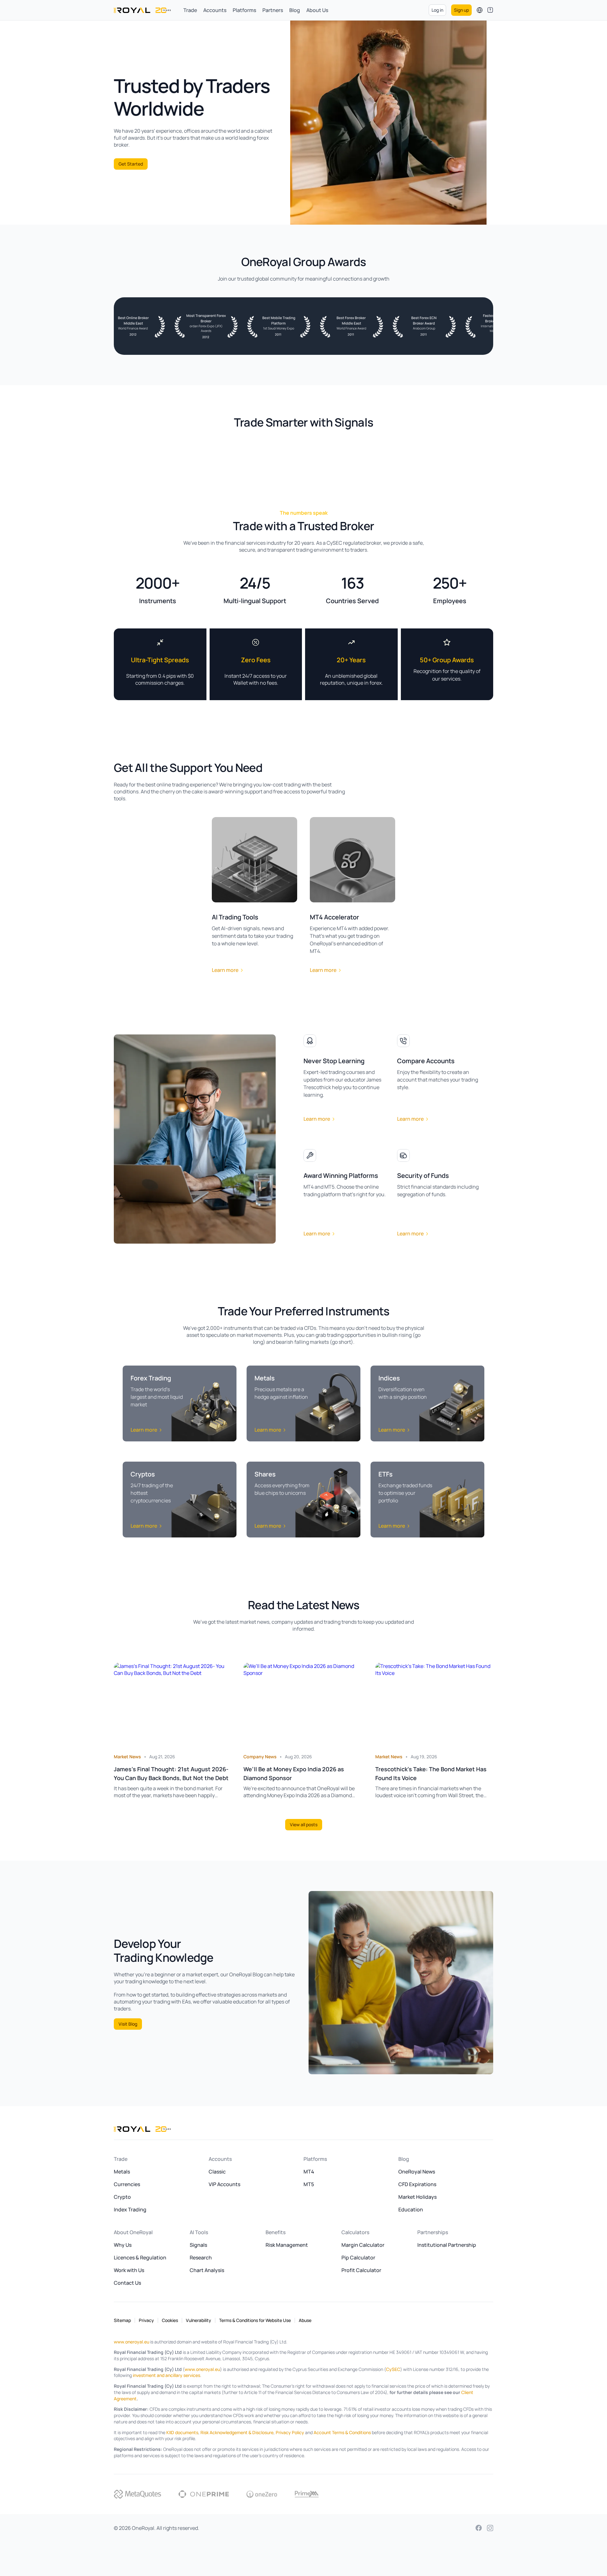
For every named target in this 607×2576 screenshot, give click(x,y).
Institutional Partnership (447, 2245)
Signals (198, 2245)
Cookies (170, 2320)
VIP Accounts (224, 2184)
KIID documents (182, 2432)
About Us (317, 10)
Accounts (215, 10)
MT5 (309, 2184)
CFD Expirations (417, 2184)
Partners (273, 10)
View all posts (304, 1824)
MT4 (309, 2172)
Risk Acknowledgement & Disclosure (237, 2432)
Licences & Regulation (140, 2258)
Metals (122, 2172)
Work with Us (129, 2270)
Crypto (122, 2197)
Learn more (225, 970)
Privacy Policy (290, 2432)
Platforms (244, 10)
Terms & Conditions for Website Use (255, 2320)
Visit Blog (128, 2024)
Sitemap (122, 2320)
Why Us (123, 2245)
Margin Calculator (363, 2245)
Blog (295, 10)
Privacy (146, 2320)
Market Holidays (417, 2197)
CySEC (393, 2369)
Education (411, 2209)
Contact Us (127, 2283)
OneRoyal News (417, 2172)
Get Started (131, 164)
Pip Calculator (358, 2258)
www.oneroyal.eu (132, 2342)
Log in (437, 10)
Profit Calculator (361, 2270)
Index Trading (130, 2209)
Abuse (305, 2320)
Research (201, 2258)
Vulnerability (199, 2320)
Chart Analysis (207, 2270)
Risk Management (287, 2245)
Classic (217, 2172)
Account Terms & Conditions (342, 2432)
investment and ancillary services (166, 2375)
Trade (190, 10)
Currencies (127, 2184)
